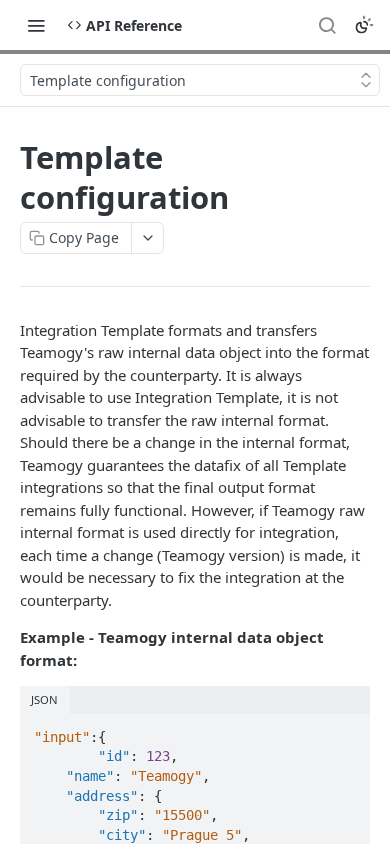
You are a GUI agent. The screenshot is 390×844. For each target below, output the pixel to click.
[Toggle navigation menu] (36, 25)
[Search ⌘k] (327, 25)
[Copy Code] (346, 731)
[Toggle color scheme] (364, 25)
